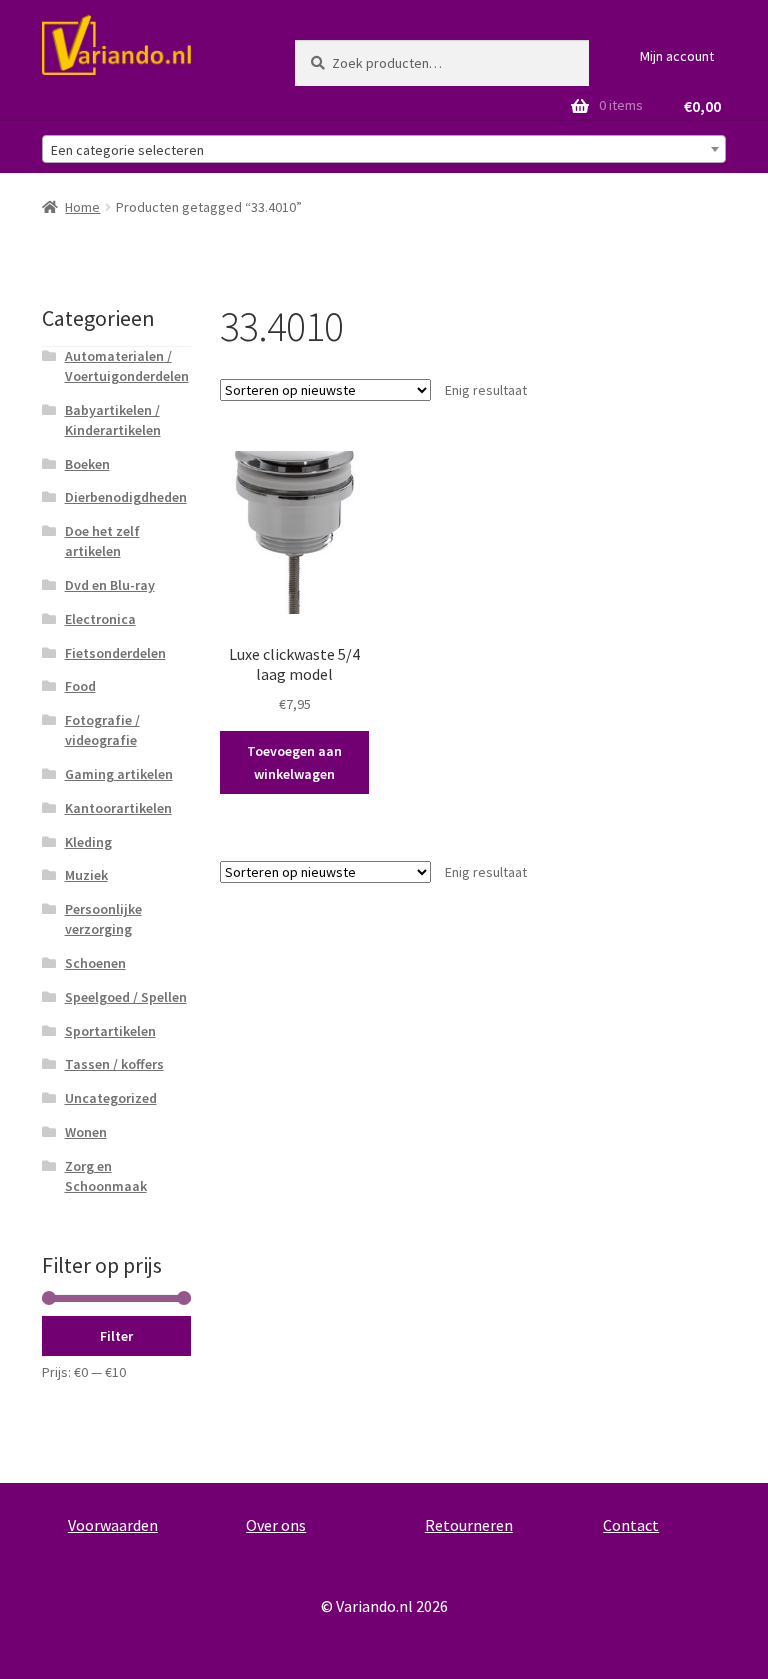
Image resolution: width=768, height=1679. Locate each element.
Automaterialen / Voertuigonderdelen (127, 366)
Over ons (276, 1525)
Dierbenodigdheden (126, 497)
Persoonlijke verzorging (103, 919)
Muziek (86, 875)
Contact (631, 1525)
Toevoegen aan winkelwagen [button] (294, 762)
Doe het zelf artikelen (102, 541)
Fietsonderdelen (115, 653)
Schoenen (95, 963)
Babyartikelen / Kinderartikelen (113, 420)
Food (80, 686)
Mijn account (677, 56)
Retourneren (469, 1525)
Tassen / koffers (114, 1064)
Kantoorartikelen (118, 808)
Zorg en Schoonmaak (106, 1176)
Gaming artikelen (119, 774)
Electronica (100, 619)
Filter (116, 1336)
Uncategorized (111, 1098)
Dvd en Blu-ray (110, 585)
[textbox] (384, 150)
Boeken (87, 464)
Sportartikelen (110, 1031)
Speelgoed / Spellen (126, 997)
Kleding (88, 842)
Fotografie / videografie (102, 730)
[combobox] (384, 149)
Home (82, 207)
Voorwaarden (113, 1525)
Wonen (86, 1132)
